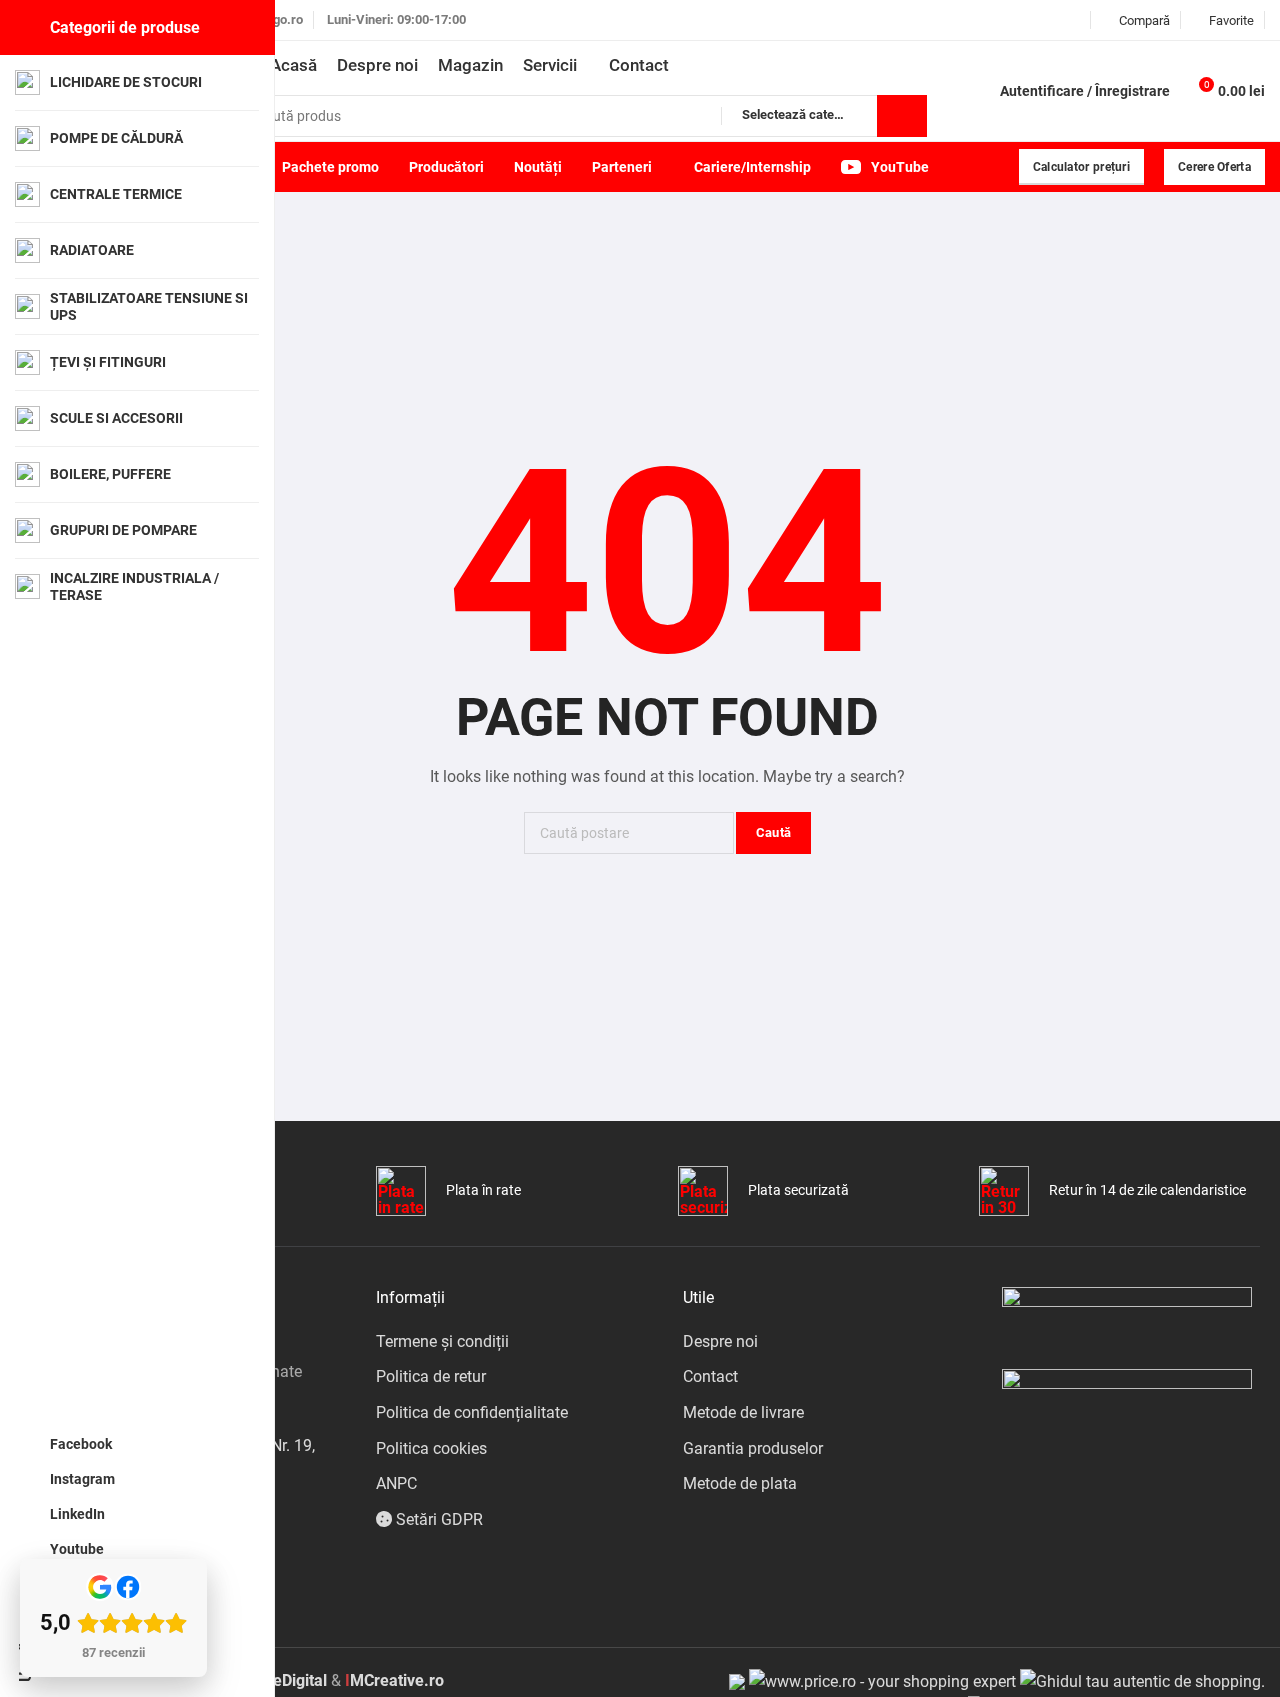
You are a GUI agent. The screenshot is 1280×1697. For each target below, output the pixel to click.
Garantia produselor (753, 1448)
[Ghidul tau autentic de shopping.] (1142, 1680)
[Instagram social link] (1024, 20)
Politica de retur (431, 1376)
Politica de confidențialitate (472, 1412)
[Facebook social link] (999, 20)
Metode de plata (740, 1483)
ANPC (396, 1483)
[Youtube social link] (1074, 20)
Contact (710, 1376)
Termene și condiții (442, 1341)
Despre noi (720, 1341)
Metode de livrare (743, 1412)
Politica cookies (431, 1448)
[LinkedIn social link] (1049, 20)
